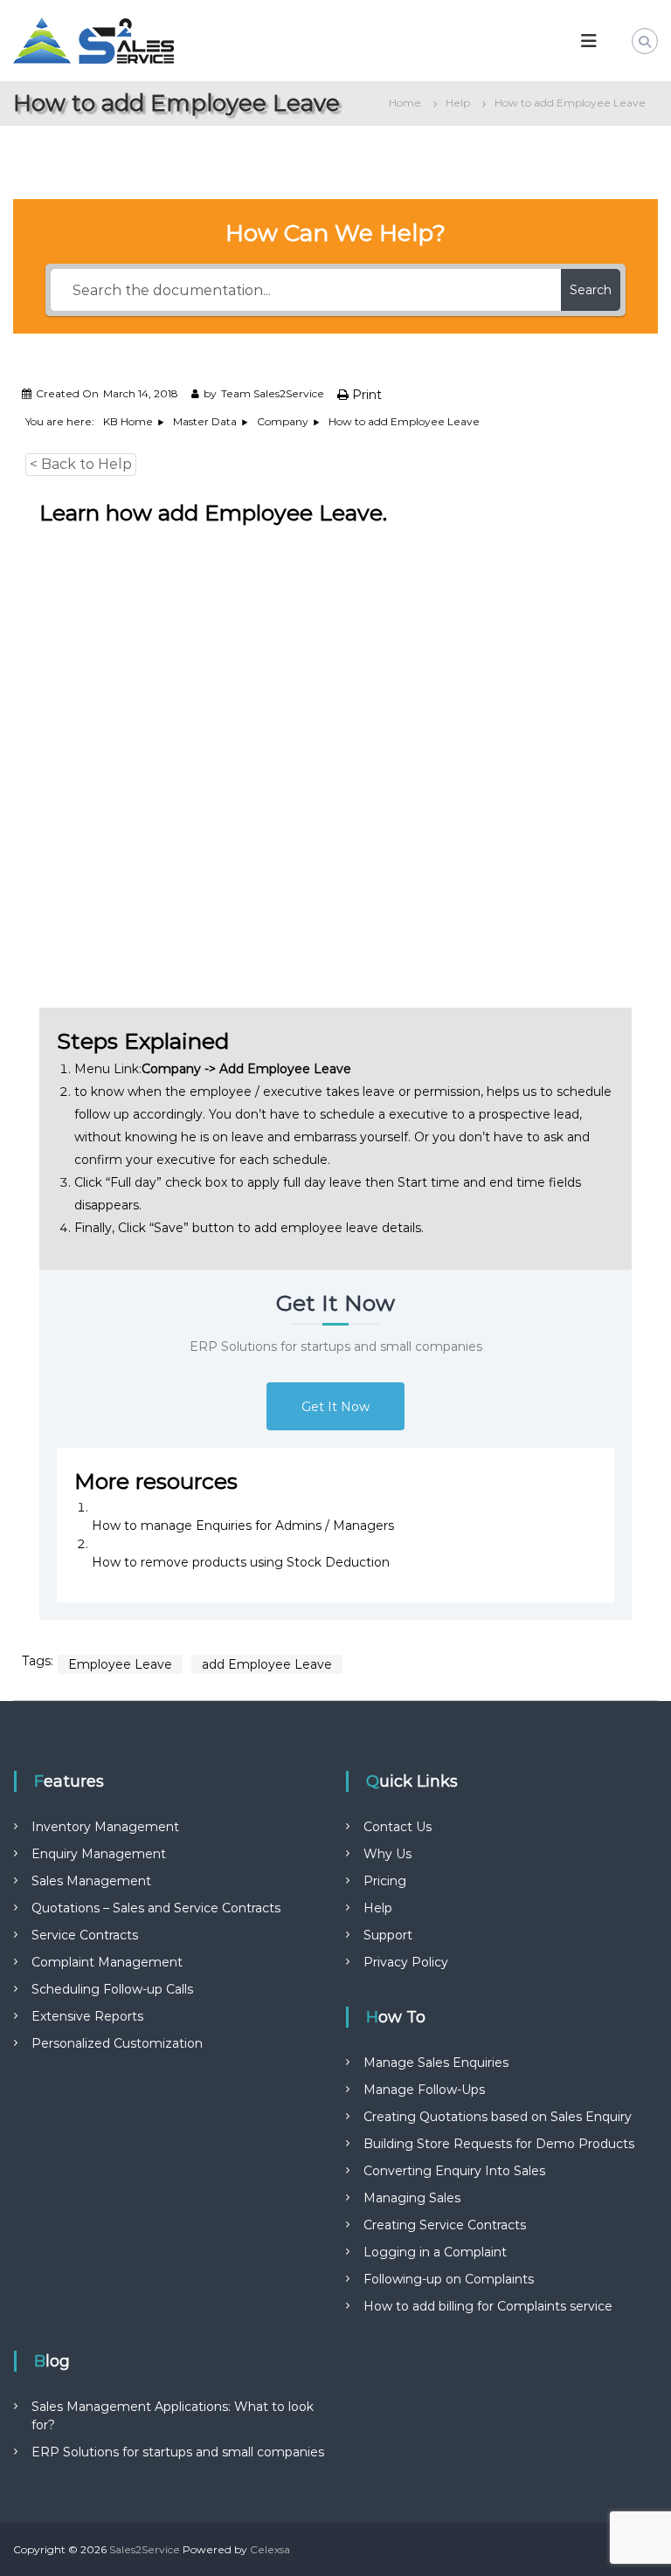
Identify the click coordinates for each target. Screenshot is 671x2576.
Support (388, 1935)
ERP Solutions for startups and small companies (178, 2452)
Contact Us (398, 1827)
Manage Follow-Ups (424, 2090)
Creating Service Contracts (445, 2225)
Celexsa (270, 2549)
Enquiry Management (99, 1854)
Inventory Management (105, 1827)
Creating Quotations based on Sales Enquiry (498, 2117)
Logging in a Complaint (435, 2252)
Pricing (385, 1881)
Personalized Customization (117, 2043)
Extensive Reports (87, 2016)
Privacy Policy (406, 1962)
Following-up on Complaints (449, 2279)
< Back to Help (81, 464)
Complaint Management (107, 1962)
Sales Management (91, 1881)
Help (378, 1908)
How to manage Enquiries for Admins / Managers (243, 1526)
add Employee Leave (267, 1664)
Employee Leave (120, 1664)
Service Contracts (85, 1935)
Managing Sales (412, 2198)
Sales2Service (145, 2549)
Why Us (387, 1854)
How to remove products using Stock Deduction (241, 1562)
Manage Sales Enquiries (436, 2063)
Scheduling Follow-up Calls (112, 1989)
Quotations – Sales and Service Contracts (156, 1908)
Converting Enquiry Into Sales (454, 2171)
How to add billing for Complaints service (488, 2306)
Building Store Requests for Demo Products (499, 2144)
